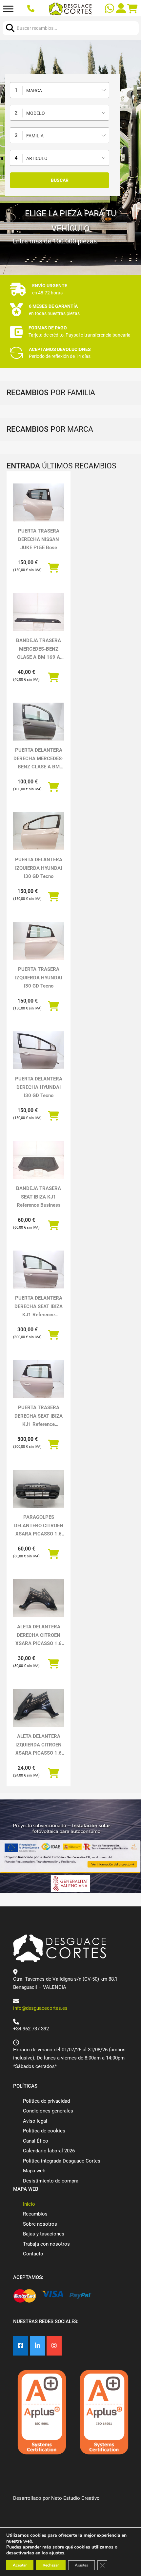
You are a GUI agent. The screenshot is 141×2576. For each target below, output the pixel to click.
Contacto (33, 2254)
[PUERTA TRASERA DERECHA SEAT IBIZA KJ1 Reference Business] (39, 1379)
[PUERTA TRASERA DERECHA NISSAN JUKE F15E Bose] (39, 502)
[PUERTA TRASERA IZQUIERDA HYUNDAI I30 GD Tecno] (39, 941)
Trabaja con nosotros (46, 2244)
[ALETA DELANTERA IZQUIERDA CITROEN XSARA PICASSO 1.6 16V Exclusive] (39, 1708)
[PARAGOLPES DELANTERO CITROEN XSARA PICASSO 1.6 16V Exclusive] (39, 1489)
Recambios (35, 2214)
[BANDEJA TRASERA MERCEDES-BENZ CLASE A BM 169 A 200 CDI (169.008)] (39, 612)
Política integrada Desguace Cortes (62, 2161)
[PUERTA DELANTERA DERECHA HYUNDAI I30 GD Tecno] (39, 1050)
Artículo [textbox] (37, 158)
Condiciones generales (48, 2111)
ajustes (57, 2553)
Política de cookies (44, 2131)
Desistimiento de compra (51, 2181)
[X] (37, 2346)
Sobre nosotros (40, 2224)
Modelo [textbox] (36, 113)
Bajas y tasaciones (44, 2234)
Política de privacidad (46, 2101)
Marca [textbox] (34, 91)
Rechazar (51, 2565)
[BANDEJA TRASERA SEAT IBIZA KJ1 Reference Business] (39, 1160)
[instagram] (54, 2346)
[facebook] (21, 2346)
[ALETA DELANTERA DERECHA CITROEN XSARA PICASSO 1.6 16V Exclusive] (39, 1598)
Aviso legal (35, 2121)
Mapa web (34, 2171)
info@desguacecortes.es (40, 2008)
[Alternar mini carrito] (132, 9)
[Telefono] (32, 9)
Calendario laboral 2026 (49, 2151)
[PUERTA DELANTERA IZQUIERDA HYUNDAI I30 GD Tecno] (39, 831)
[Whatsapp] (110, 9)
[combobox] (60, 90)
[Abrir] (8, 9)
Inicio (29, 2204)
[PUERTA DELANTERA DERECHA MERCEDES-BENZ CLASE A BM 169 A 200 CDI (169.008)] (39, 722)
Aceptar (20, 2565)
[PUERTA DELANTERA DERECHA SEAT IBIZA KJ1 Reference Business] (39, 1270)
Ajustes (81, 2565)
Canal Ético (36, 2141)
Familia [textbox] (35, 136)
